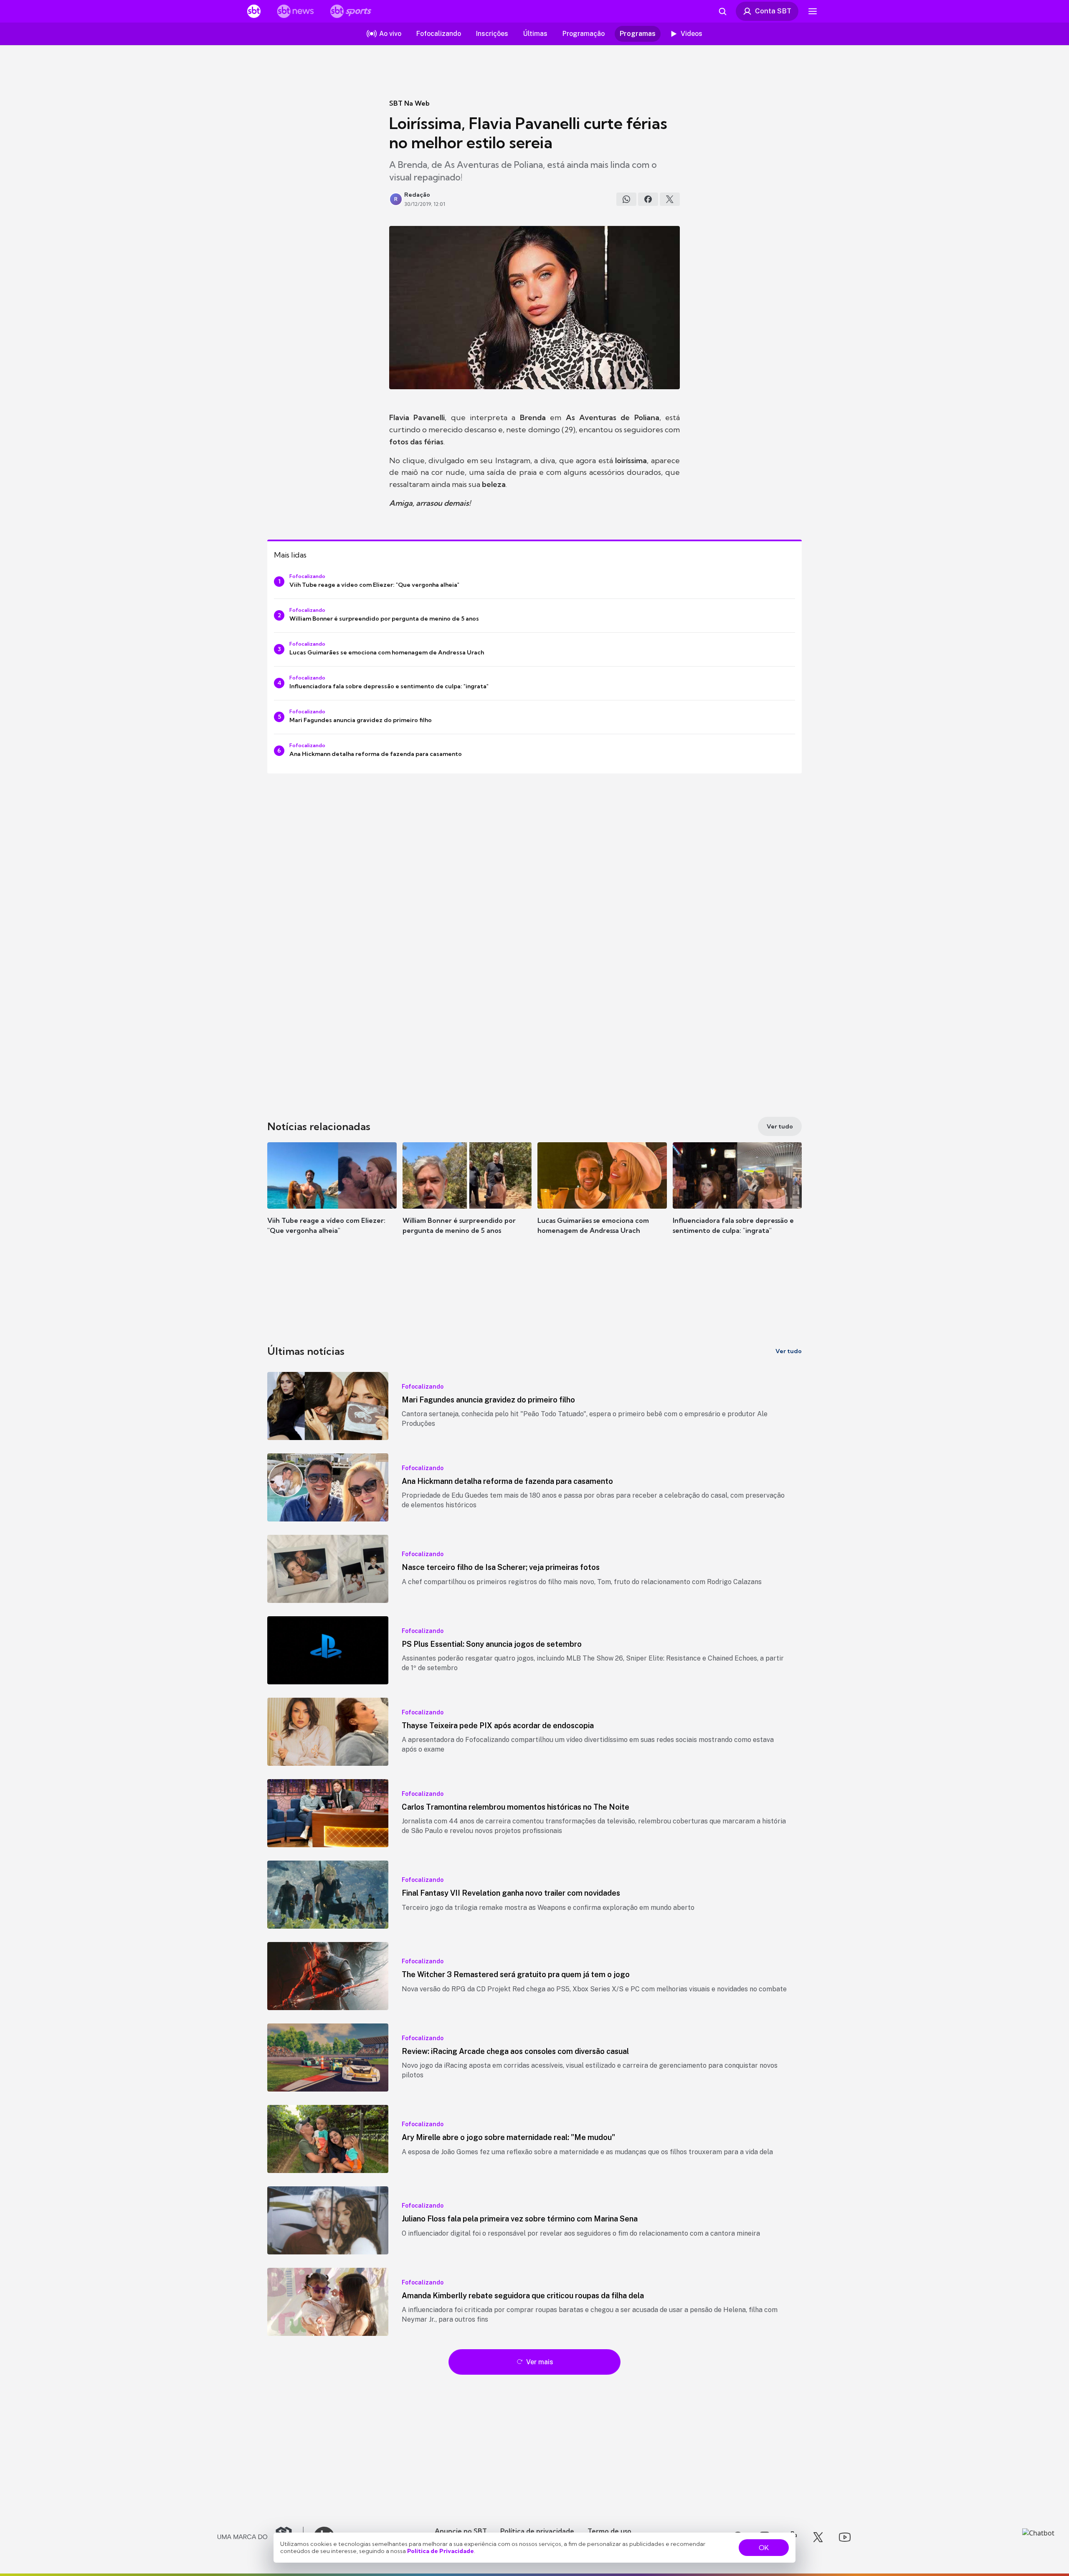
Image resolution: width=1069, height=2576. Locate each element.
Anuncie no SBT (461, 2531)
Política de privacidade (537, 2531)
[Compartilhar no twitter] (670, 199)
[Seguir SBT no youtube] (845, 2537)
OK (764, 2548)
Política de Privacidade (441, 2551)
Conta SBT (773, 11)
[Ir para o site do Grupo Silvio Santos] (261, 2537)
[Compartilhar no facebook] (648, 199)
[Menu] (813, 11)
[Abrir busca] (722, 11)
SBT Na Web (409, 103)
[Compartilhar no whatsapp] (626, 199)
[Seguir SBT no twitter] (818, 2537)
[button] (332, 1201)
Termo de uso (609, 2531)
